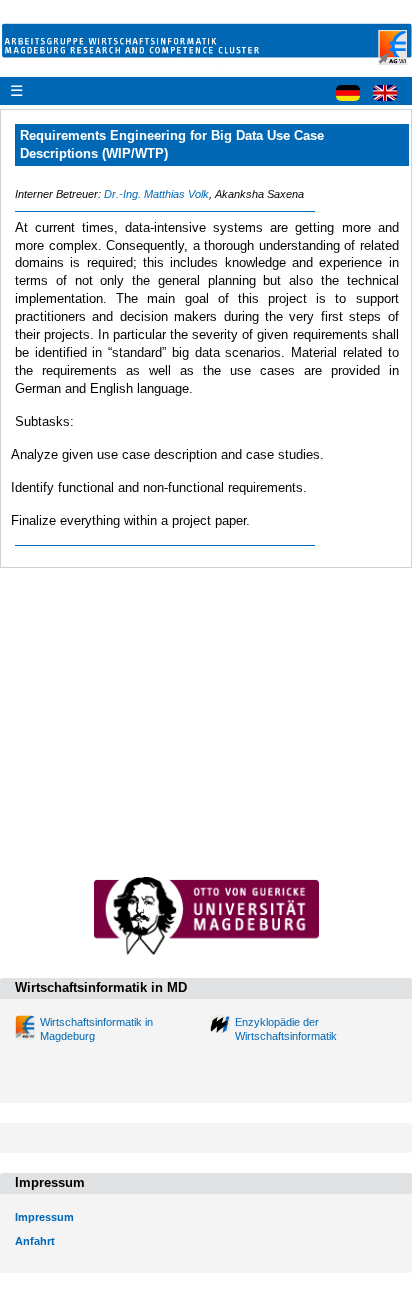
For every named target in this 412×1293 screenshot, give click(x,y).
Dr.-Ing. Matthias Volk (156, 194)
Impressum (44, 1217)
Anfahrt (35, 1241)
